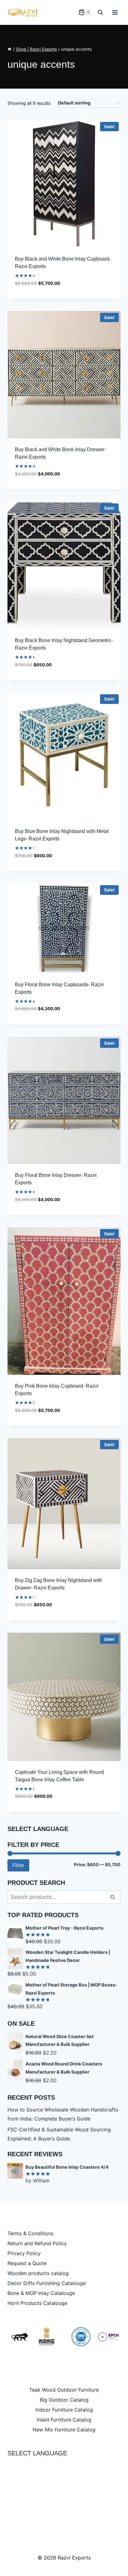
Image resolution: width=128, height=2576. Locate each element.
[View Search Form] (100, 12)
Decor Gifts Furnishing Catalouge (47, 2283)
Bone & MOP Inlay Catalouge (41, 2293)
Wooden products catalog (38, 2273)
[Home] (10, 49)
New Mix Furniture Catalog (64, 2430)
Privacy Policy (24, 2253)
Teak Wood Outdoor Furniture (64, 2390)
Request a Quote (27, 2263)
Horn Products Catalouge (37, 2303)
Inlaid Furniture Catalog (64, 2420)
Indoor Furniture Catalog (64, 2410)
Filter (18, 1865)
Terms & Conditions (30, 2233)
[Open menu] (115, 12)
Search (115, 1897)
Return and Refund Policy (37, 2243)
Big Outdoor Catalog (64, 2400)
